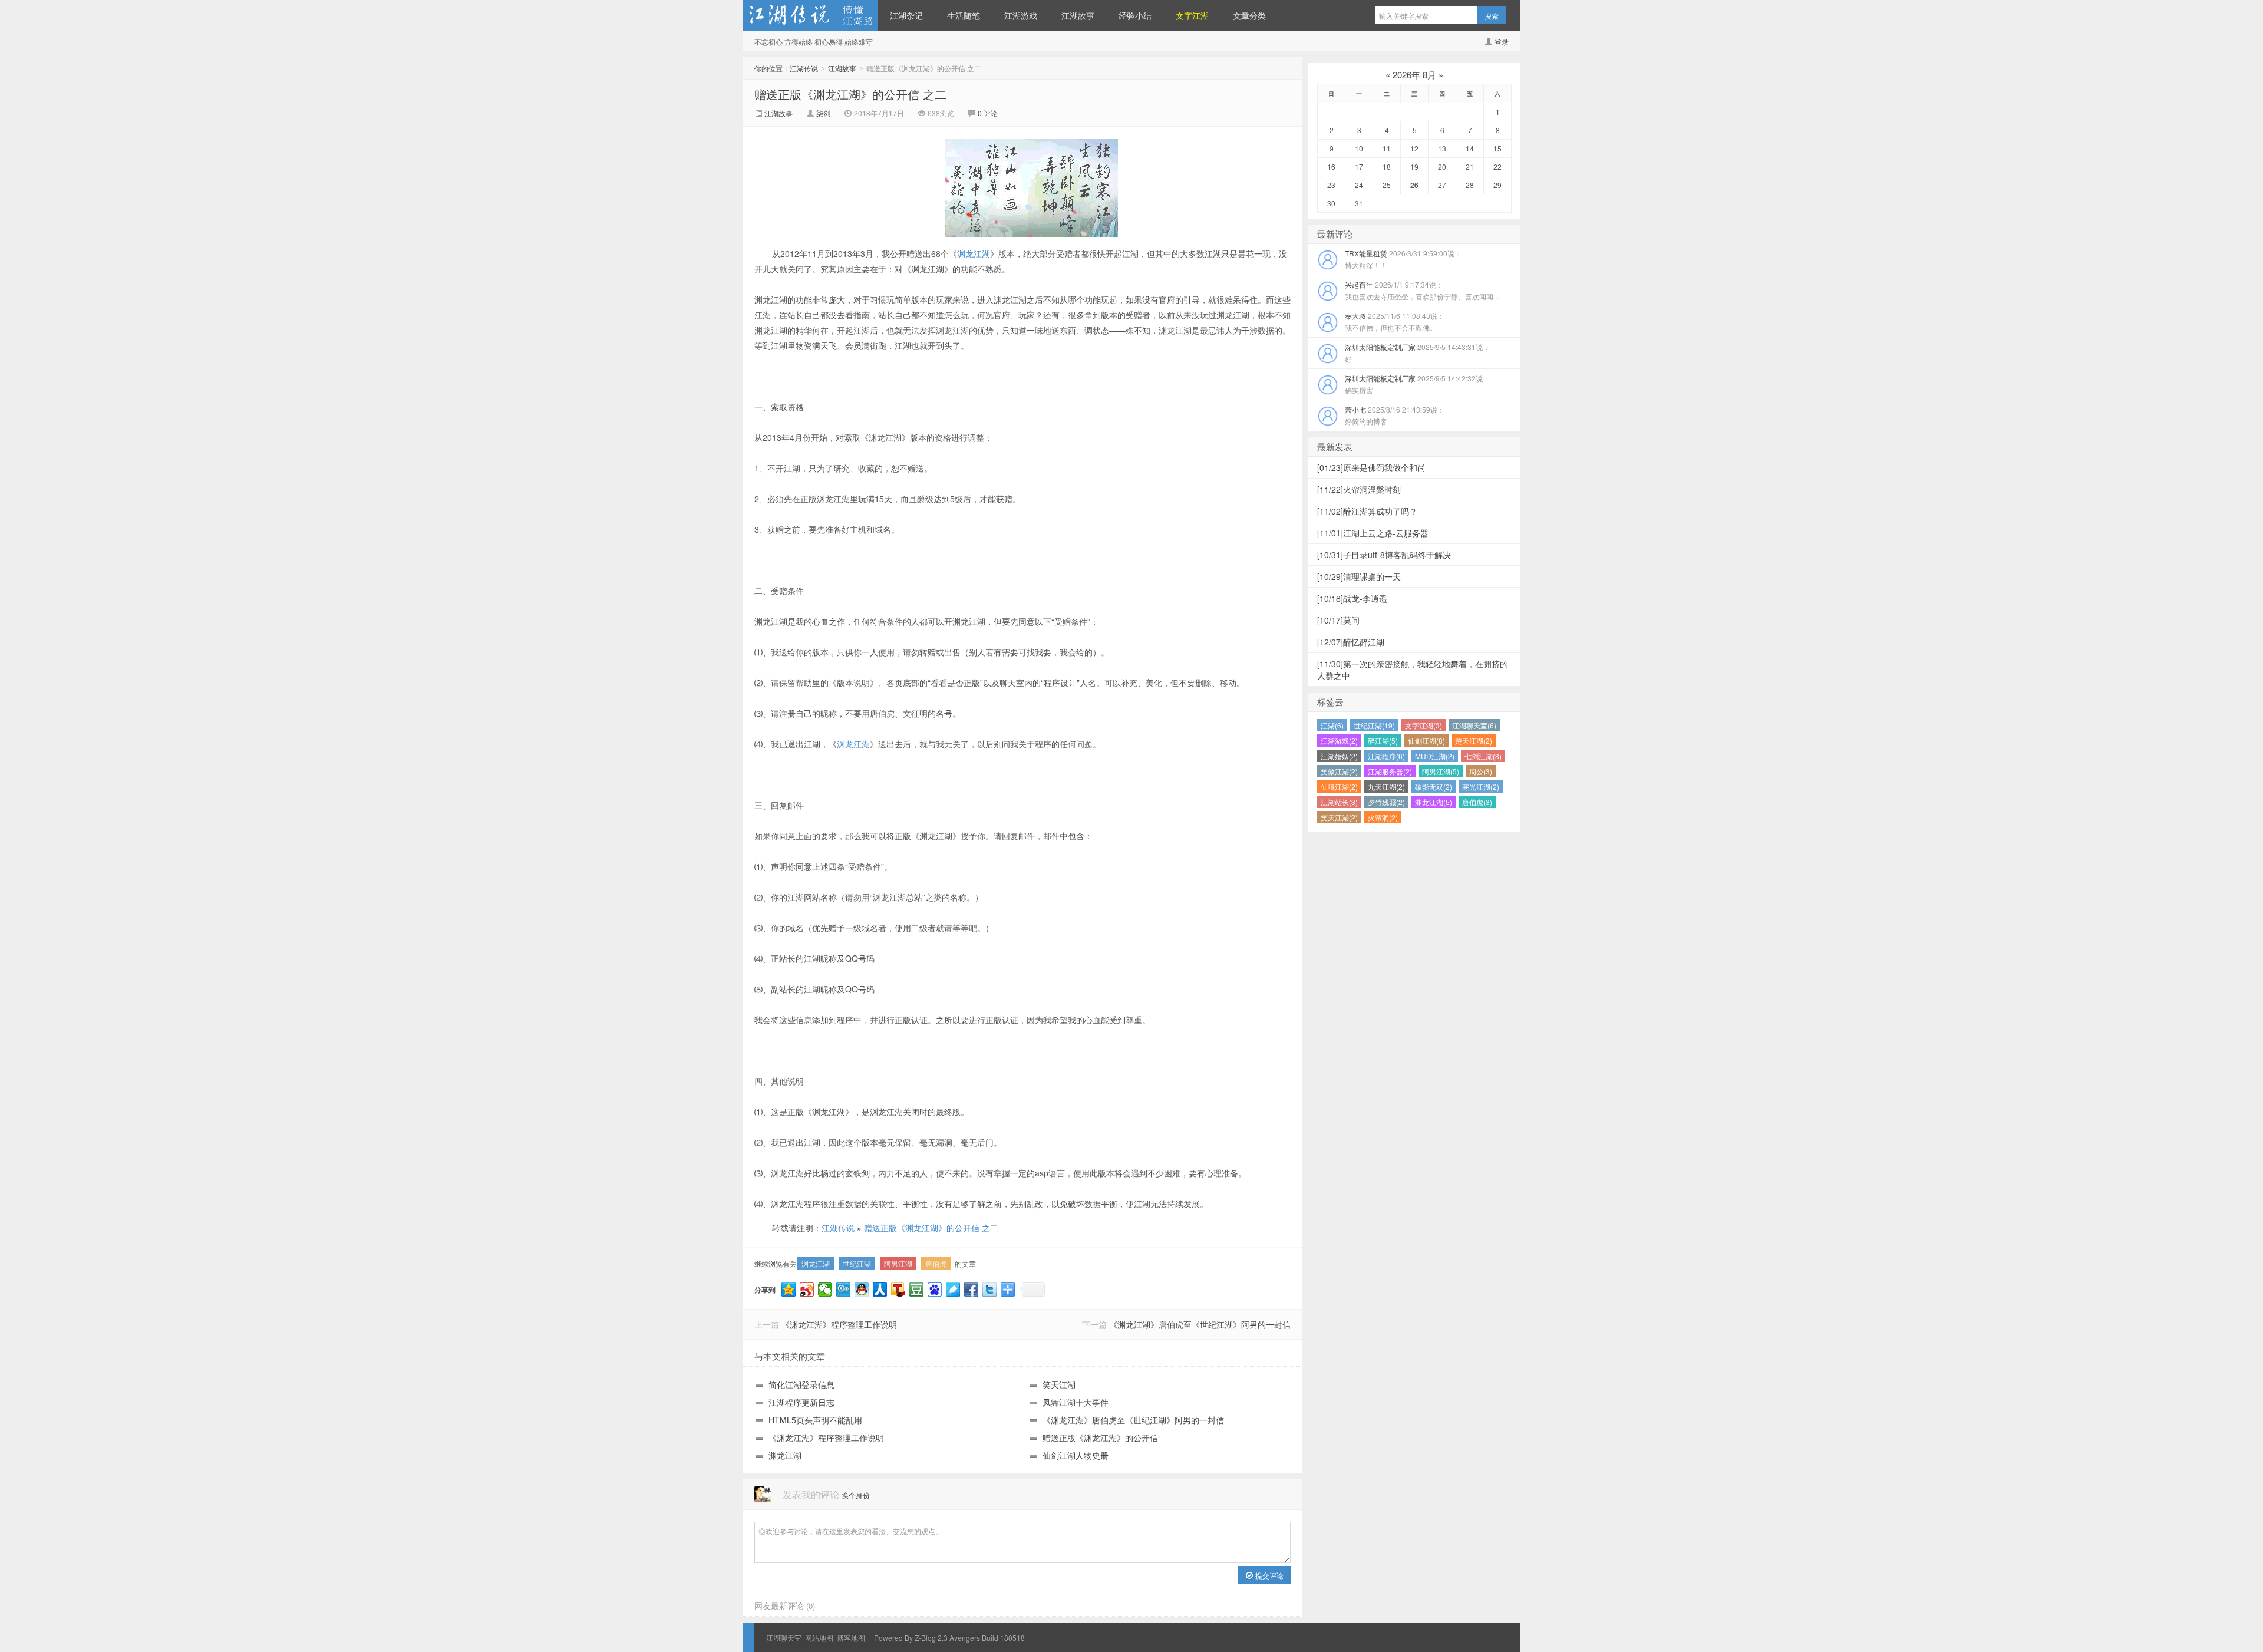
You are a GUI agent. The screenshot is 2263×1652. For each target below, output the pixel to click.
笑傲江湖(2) (1339, 771)
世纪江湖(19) (1374, 725)
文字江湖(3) (1424, 725)
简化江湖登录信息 (801, 1384)
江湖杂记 (906, 15)
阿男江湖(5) (1441, 771)
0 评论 (988, 113)
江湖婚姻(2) (1339, 756)
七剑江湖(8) (1483, 756)
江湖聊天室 (784, 1638)
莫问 (1338, 620)
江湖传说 (810, 15)
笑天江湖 (1059, 1384)
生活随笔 (964, 15)
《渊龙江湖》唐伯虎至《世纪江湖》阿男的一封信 (1200, 1324)
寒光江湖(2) (1481, 787)
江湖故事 (1078, 15)
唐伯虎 (936, 1263)
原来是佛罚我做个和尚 (1371, 467)
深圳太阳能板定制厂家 (1417, 353)
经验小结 (1135, 15)
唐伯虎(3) (1477, 802)
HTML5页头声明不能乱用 (815, 1420)
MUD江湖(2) (1435, 756)
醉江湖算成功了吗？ (1367, 511)
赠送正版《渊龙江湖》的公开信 (1100, 1437)
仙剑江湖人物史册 (1076, 1455)
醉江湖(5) (1383, 741)
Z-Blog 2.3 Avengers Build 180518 (970, 1638)
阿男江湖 (898, 1263)
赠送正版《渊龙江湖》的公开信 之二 (850, 94)
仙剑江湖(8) (1426, 741)
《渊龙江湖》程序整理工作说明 (839, 1324)
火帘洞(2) (1383, 817)
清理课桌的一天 (1359, 576)
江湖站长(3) (1339, 802)
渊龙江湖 (974, 253)
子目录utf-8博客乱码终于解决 (1384, 555)
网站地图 (819, 1638)
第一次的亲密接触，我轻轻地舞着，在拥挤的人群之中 (1413, 670)
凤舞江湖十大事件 (1076, 1402)
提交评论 (1269, 1575)
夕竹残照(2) (1386, 802)
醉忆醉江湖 (1351, 642)
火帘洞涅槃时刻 (1359, 489)
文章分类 (1249, 15)
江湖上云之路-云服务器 (1373, 533)
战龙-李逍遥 (1352, 598)
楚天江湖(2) (1474, 741)
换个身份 (856, 1495)
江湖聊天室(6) (1474, 725)
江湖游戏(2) (1339, 741)
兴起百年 (1422, 290)
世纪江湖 (857, 1263)
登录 (1502, 42)
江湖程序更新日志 (801, 1402)
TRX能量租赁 (1403, 259)
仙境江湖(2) (1339, 787)
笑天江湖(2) (1339, 817)
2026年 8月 (1414, 75)
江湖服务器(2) (1390, 771)
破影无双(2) (1434, 787)
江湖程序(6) (1386, 756)
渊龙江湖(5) (1434, 802)
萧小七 (1395, 415)
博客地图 (851, 1638)
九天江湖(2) (1386, 787)
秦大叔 (1395, 322)
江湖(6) (1332, 725)
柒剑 (824, 113)
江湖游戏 (1021, 15)
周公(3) (1481, 771)
